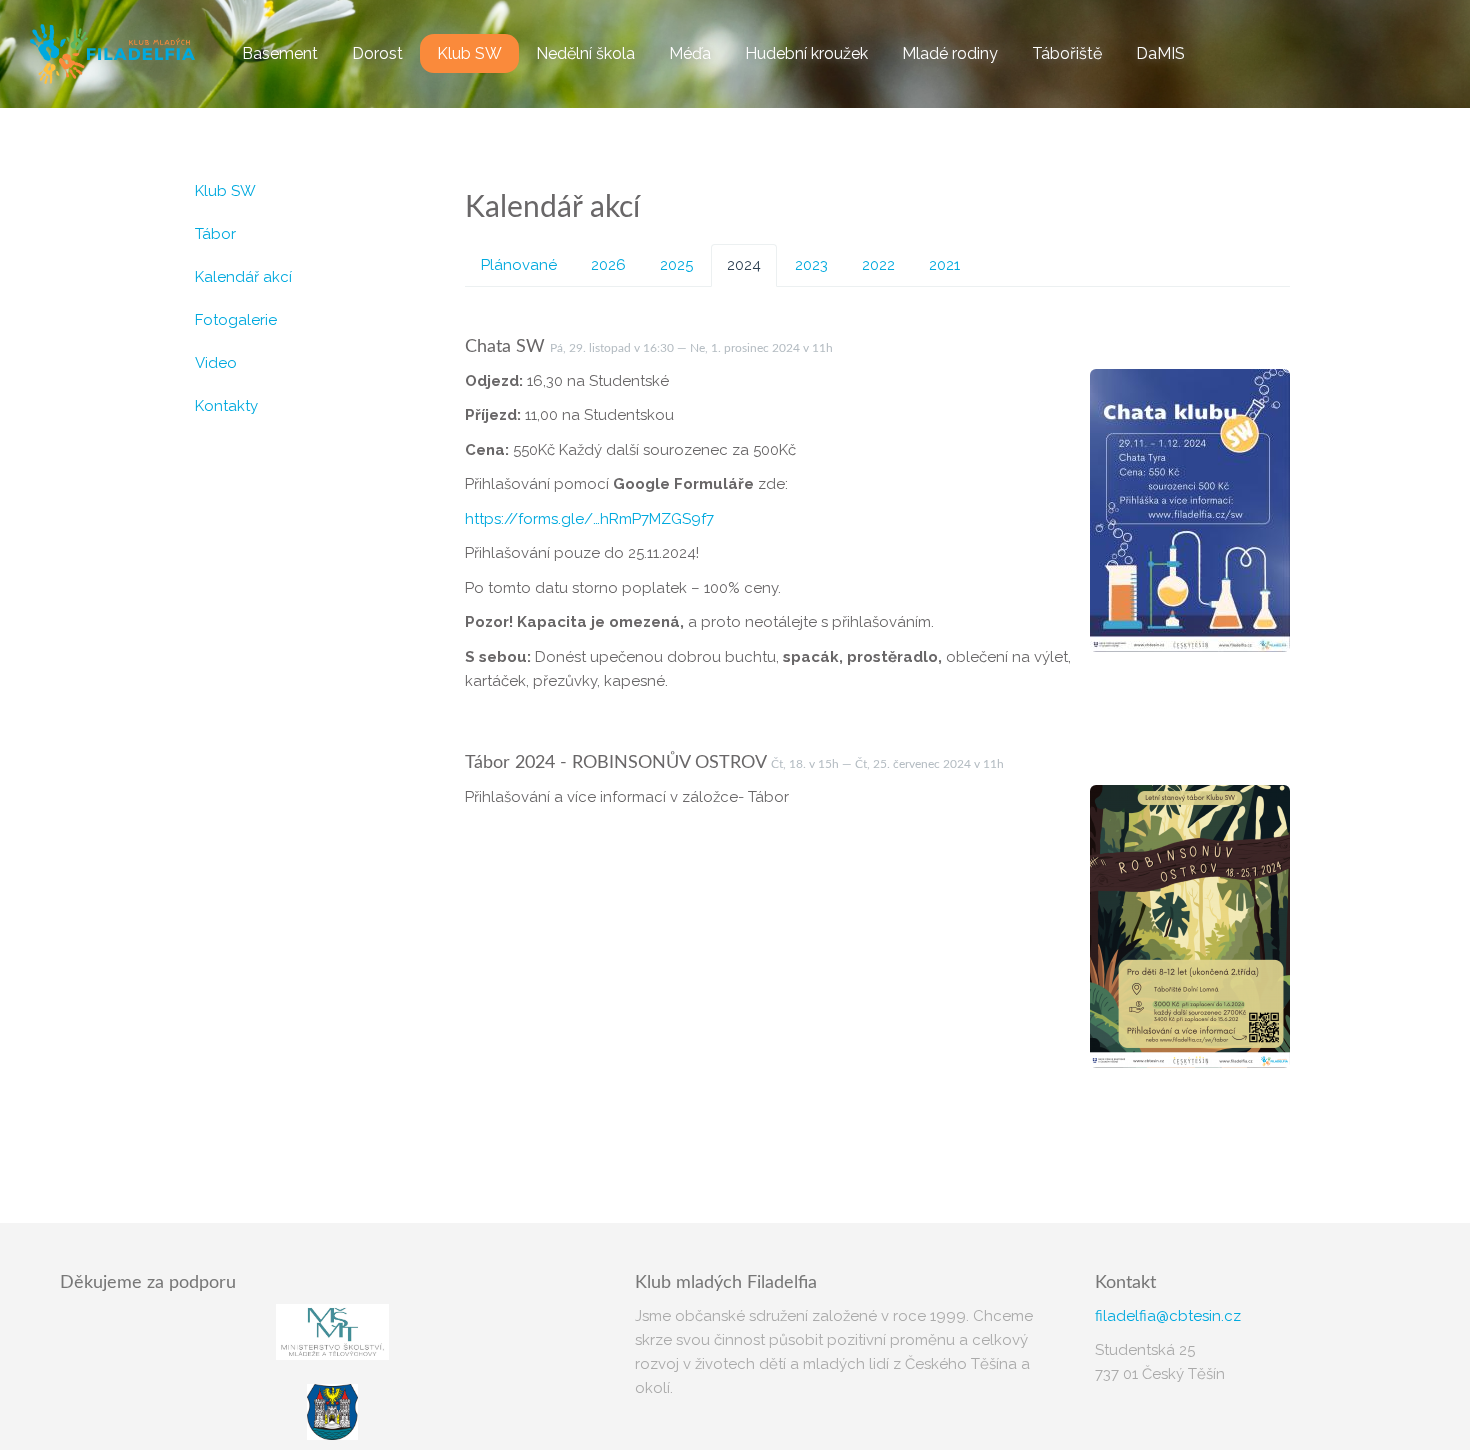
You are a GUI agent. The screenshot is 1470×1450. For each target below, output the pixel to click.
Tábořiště (1067, 53)
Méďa (690, 53)
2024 (744, 265)
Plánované (519, 265)
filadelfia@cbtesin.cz (1168, 1316)
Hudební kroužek (806, 53)
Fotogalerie (236, 320)
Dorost (377, 53)
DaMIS (1160, 53)
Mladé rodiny (950, 53)
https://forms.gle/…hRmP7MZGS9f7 (589, 519)
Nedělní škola (585, 53)
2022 (878, 265)
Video (216, 363)
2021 (944, 265)
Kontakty (226, 406)
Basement (280, 53)
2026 (608, 265)
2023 (811, 265)
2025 (676, 265)
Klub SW (469, 53)
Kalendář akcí (243, 277)
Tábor (215, 234)
